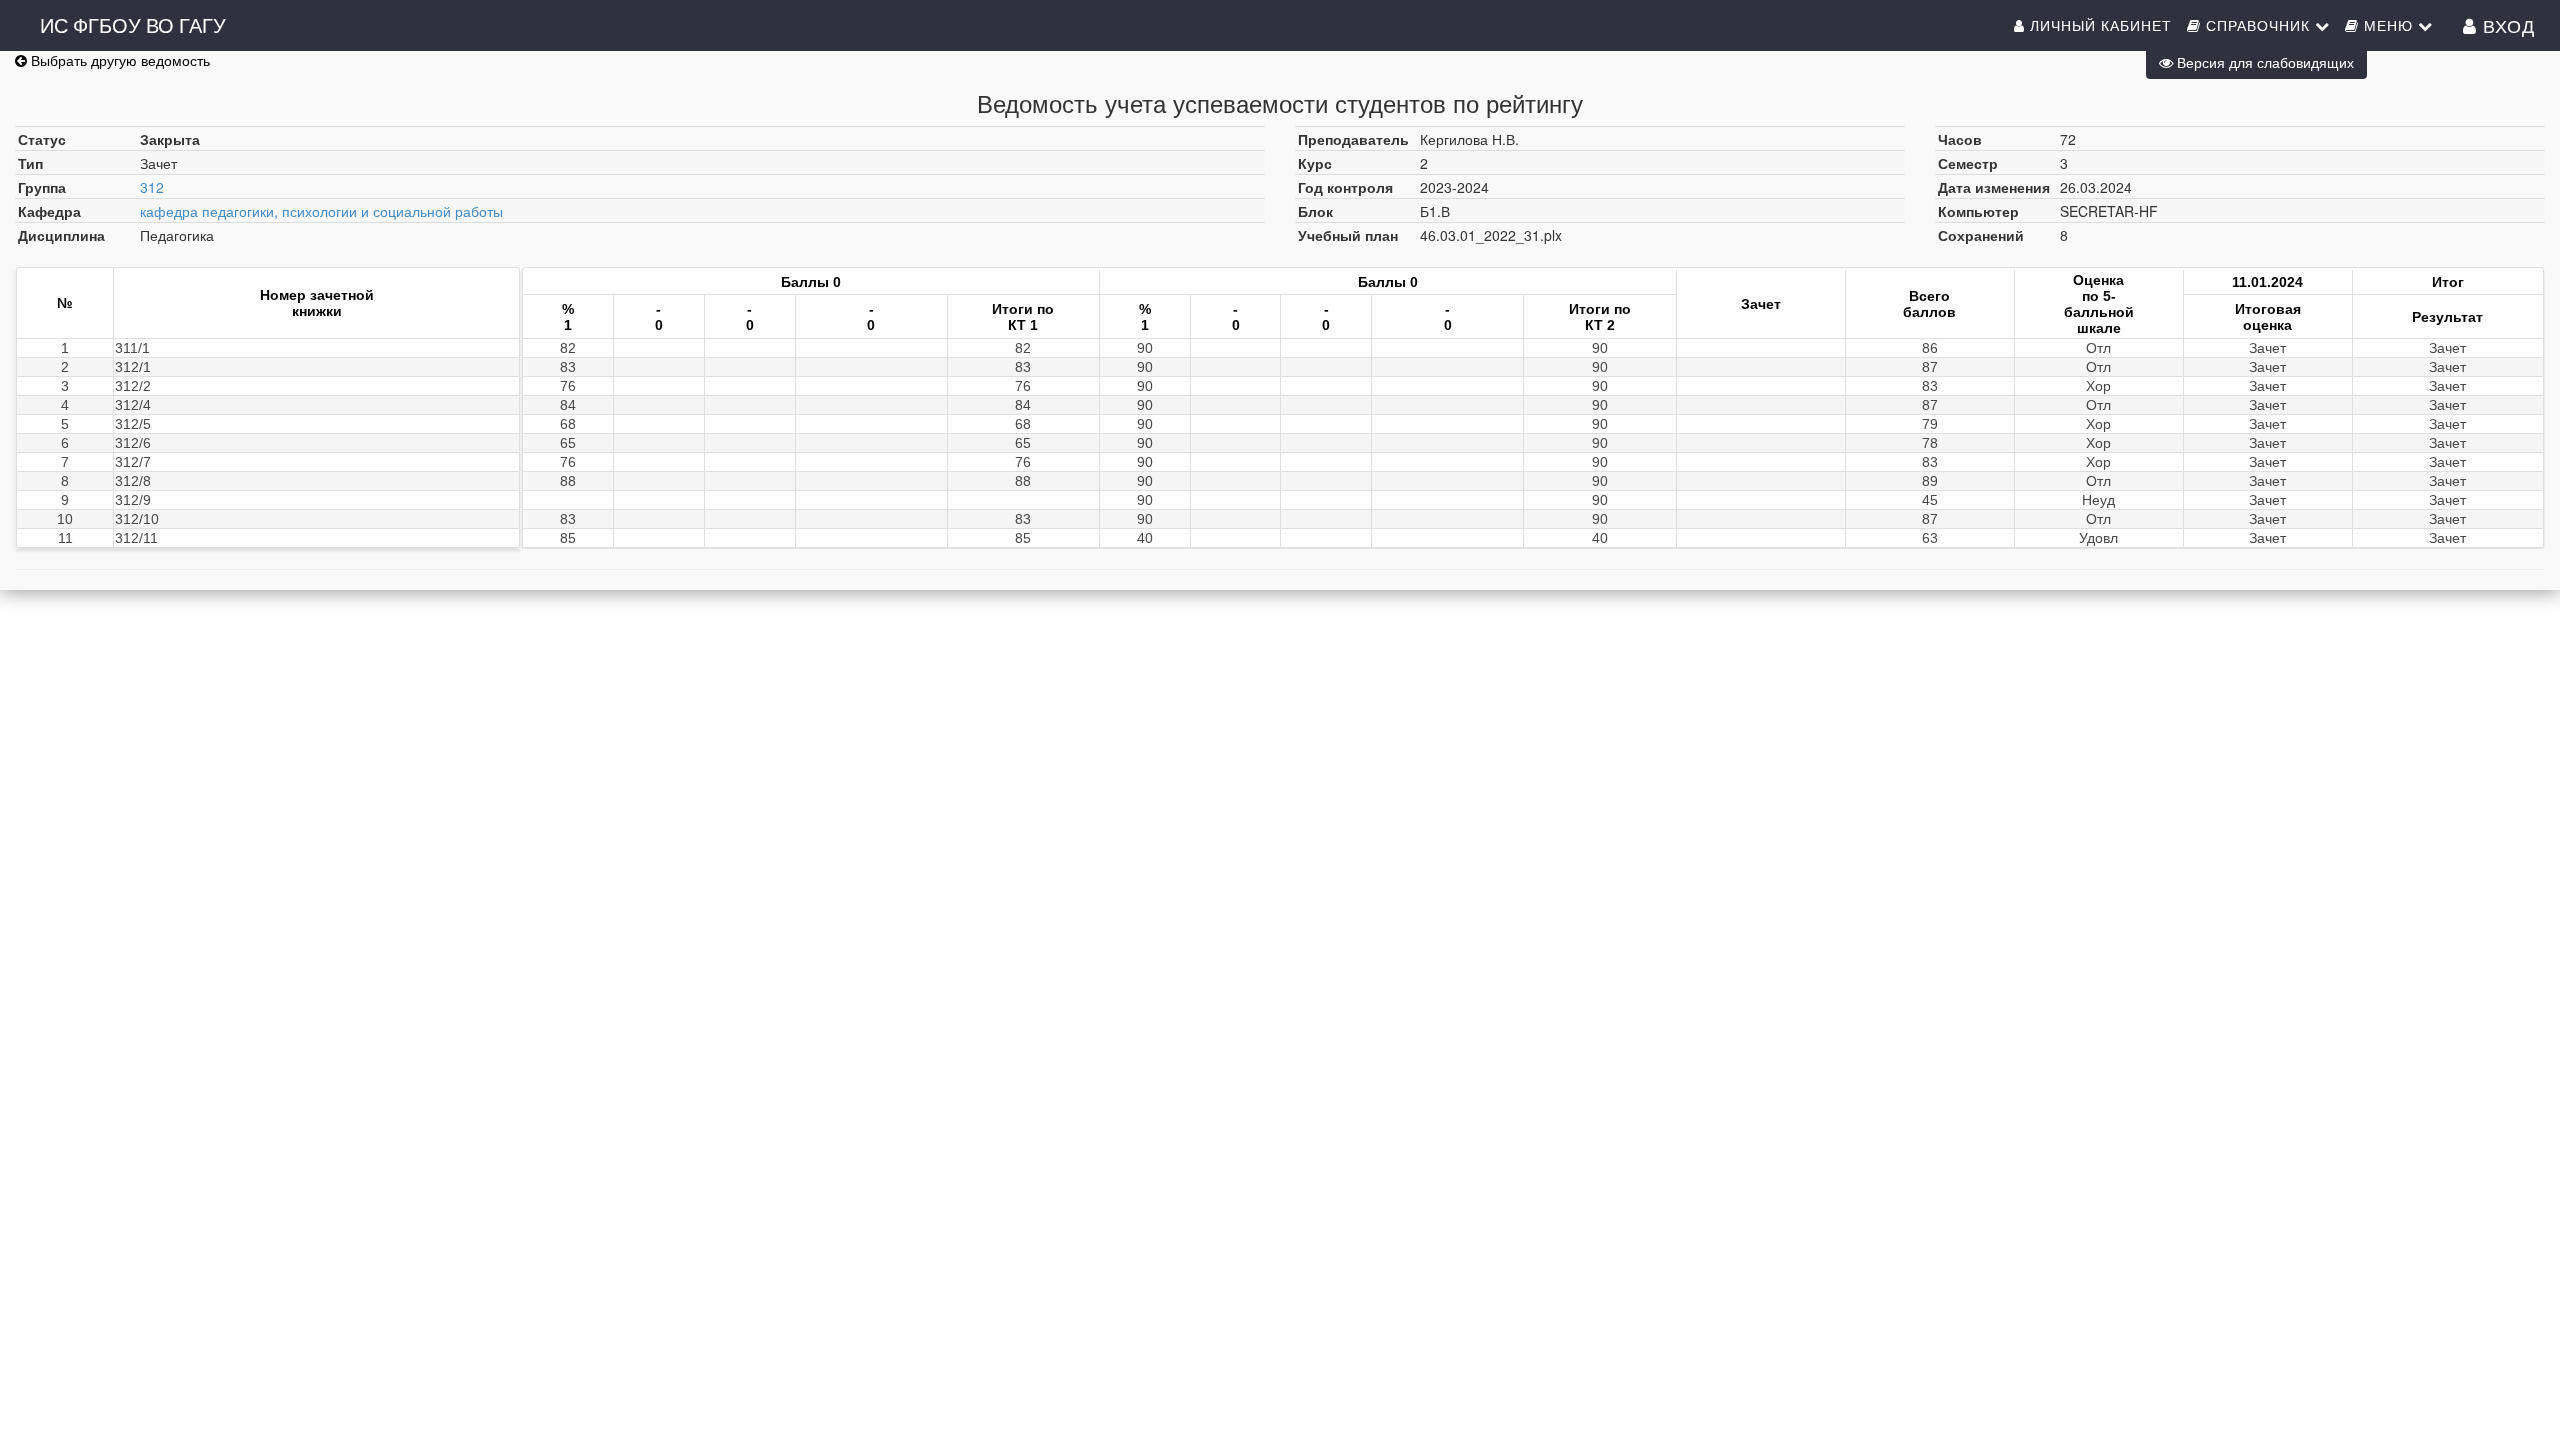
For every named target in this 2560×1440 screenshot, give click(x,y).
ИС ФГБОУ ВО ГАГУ (133, 24)
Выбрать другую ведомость (118, 60)
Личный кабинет (2098, 25)
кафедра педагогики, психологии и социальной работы (321, 211)
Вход (2506, 25)
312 (152, 187)
